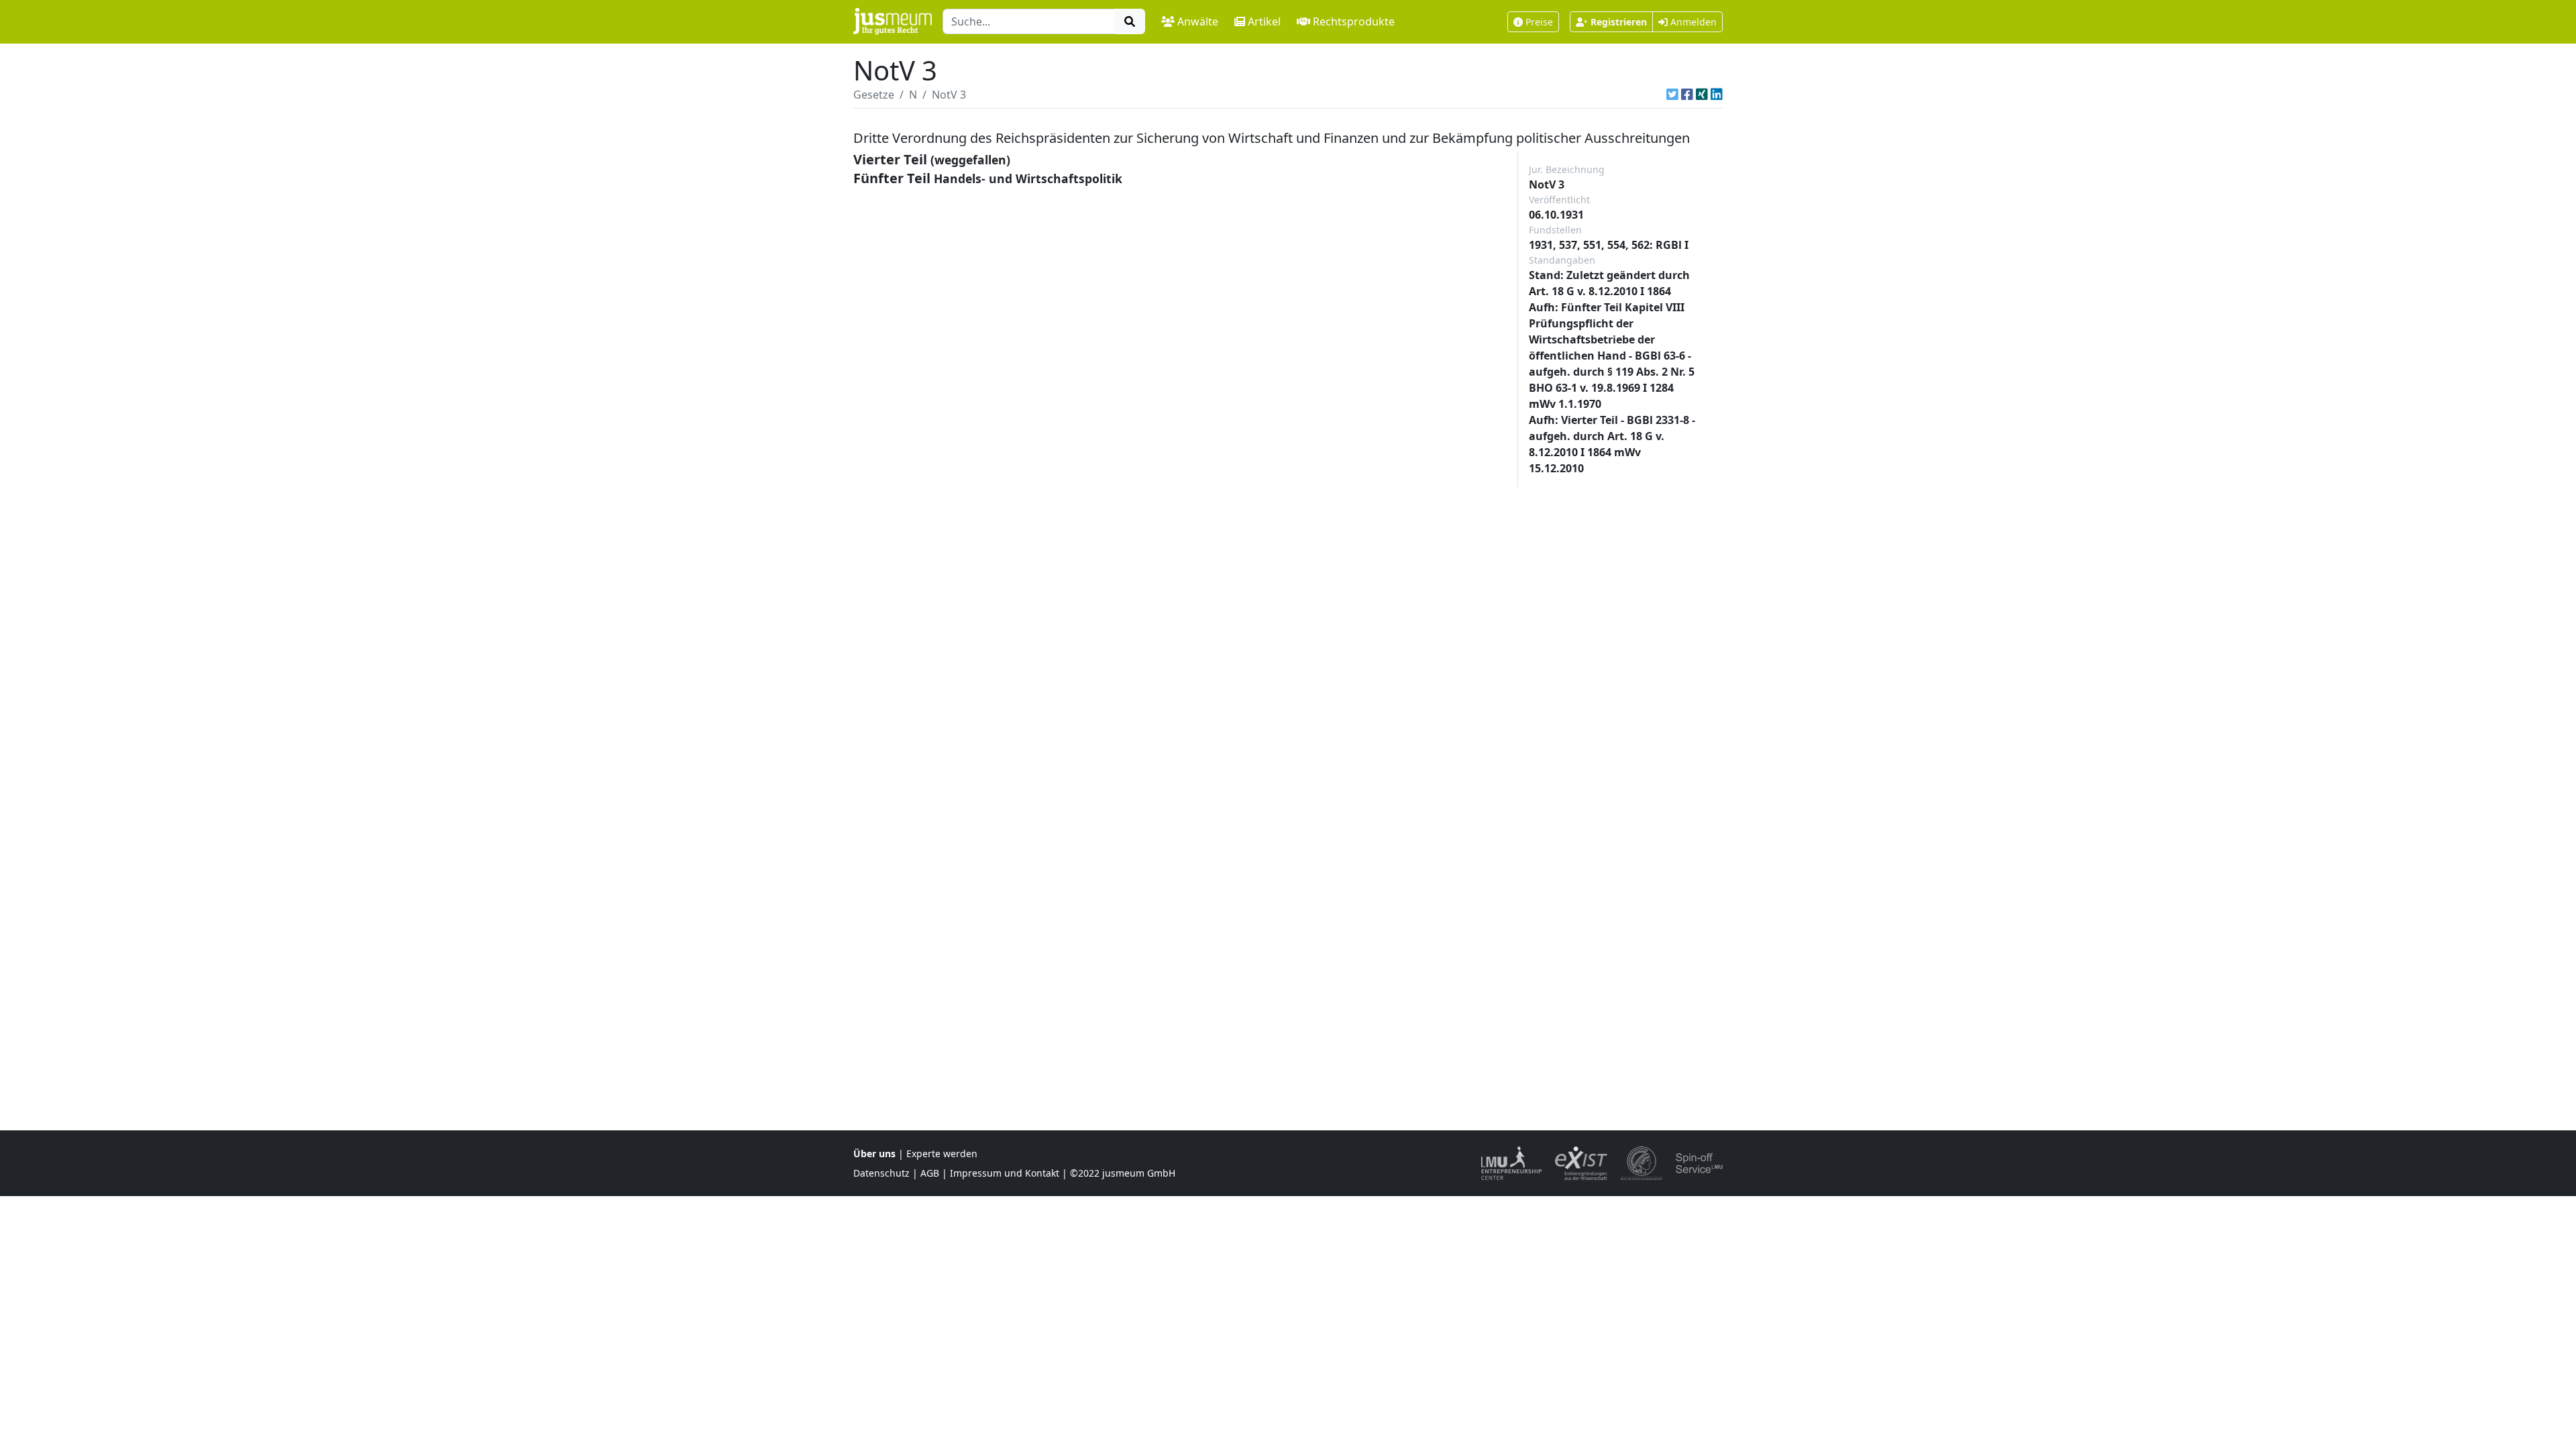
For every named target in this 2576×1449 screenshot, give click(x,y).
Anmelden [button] (1692, 22)
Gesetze (874, 95)
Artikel (1264, 21)
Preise (1539, 22)
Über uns (874, 1153)
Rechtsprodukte (1354, 21)
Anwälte (1198, 21)
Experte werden (942, 1153)
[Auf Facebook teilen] (1687, 95)
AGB (930, 1173)
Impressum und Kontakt (1005, 1173)
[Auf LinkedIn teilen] (1717, 95)
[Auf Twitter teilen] (1672, 95)
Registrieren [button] (1619, 22)
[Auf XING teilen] (1702, 95)
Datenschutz (881, 1173)
